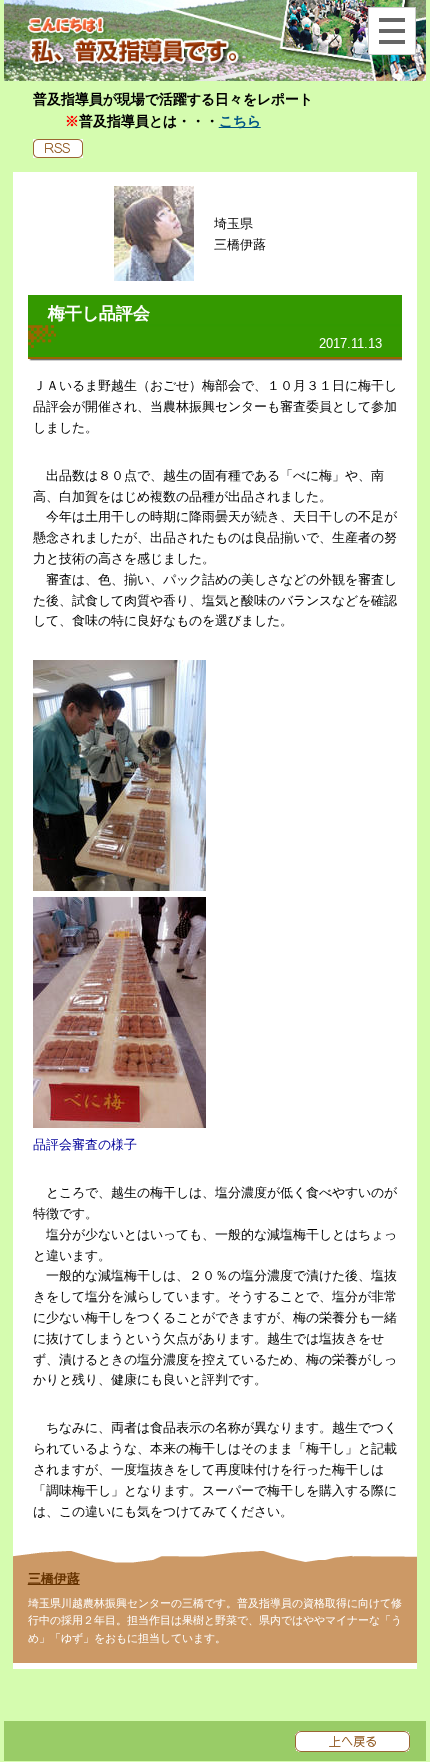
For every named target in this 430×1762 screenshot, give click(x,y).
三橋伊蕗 (54, 1578)
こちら (240, 121)
